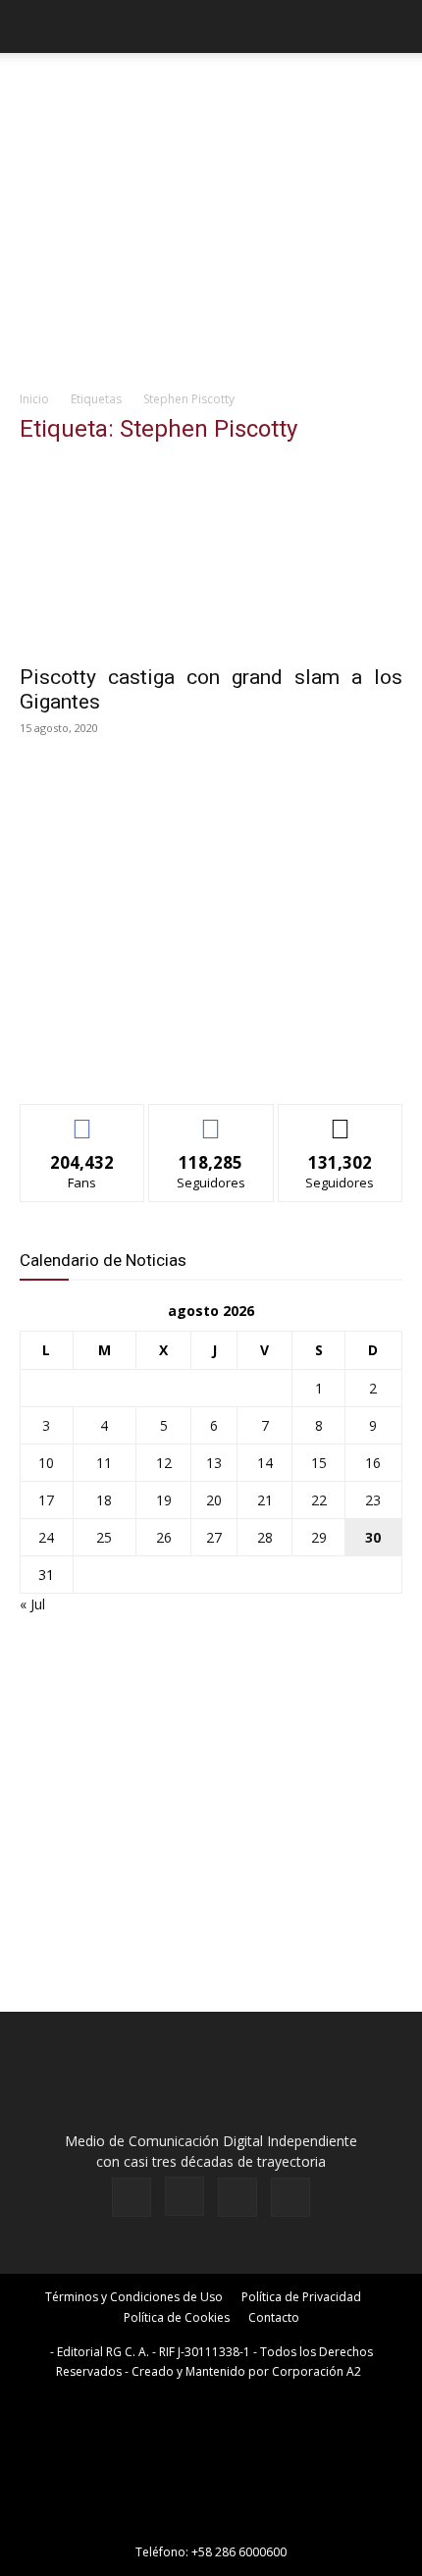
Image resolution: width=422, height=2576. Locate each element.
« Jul (32, 1604)
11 (104, 1463)
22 (319, 1500)
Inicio (34, 399)
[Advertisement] (211, 246)
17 (46, 1500)
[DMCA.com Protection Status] (211, 2524)
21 (265, 1500)
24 (46, 1537)
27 (214, 1537)
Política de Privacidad (301, 2297)
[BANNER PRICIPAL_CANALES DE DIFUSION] (211, 88)
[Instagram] (185, 2196)
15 (319, 1463)
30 (373, 1537)
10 (46, 1463)
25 (104, 1537)
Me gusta (83, 1119)
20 (214, 1500)
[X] (237, 2197)
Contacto (274, 2317)
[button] (33, 26)
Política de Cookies (177, 2317)
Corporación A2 (316, 2371)
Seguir (211, 1119)
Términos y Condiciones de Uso (134, 2297)
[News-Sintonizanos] (167, 1056)
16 (373, 1463)
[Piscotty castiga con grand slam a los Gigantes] (211, 558)
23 (373, 1500)
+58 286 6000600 (239, 2552)
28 (265, 1537)
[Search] (395, 26)
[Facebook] (132, 2197)
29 (319, 1537)
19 (164, 1500)
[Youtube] (290, 2197)
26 (164, 1537)
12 (164, 1463)
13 (214, 1463)
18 (104, 1500)
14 (265, 1463)
